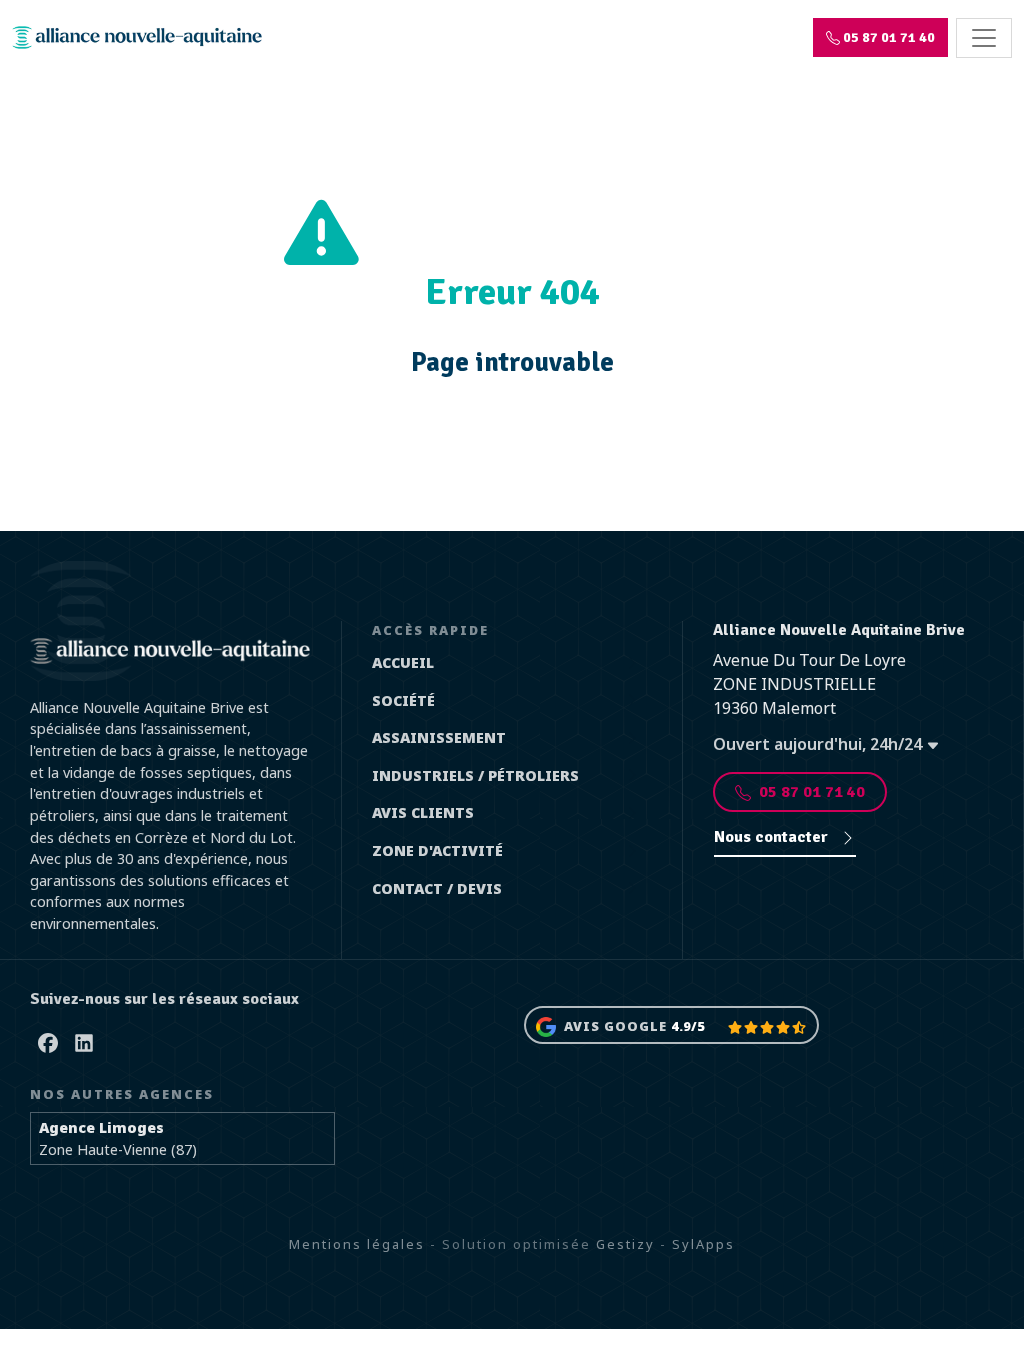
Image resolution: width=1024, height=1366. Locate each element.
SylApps (703, 1244)
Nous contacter (773, 837)
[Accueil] (137, 37)
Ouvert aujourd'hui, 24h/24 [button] (819, 744)
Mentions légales (357, 1244)
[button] (880, 37)
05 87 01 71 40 (812, 792)
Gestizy (625, 1244)
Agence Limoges (101, 1127)
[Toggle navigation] (984, 38)
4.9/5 (688, 1026)
